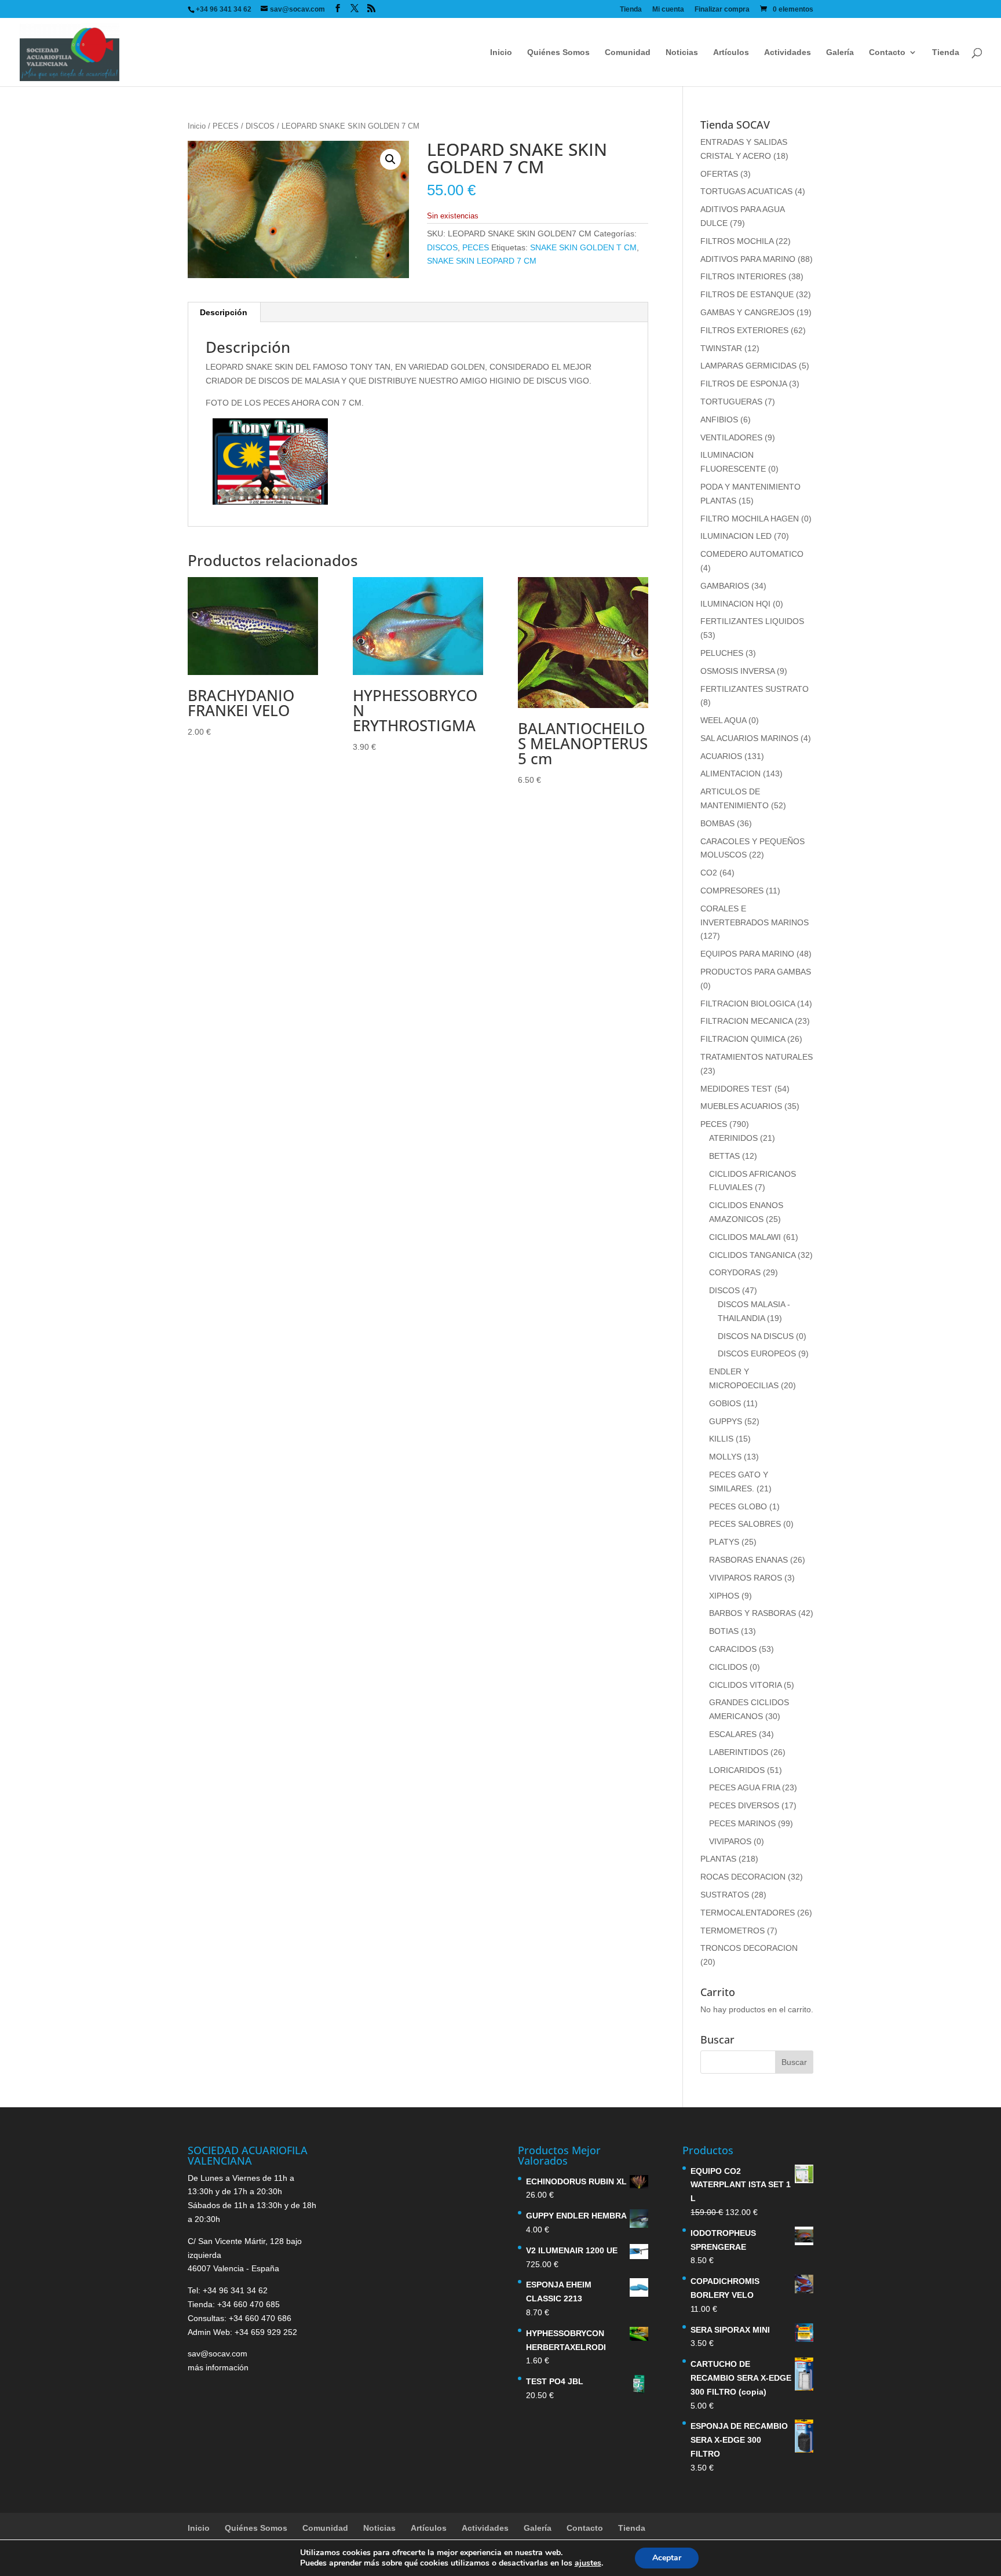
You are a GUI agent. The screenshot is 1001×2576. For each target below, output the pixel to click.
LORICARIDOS (737, 1770)
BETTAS (724, 1156)
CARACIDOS (733, 1649)
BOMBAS (717, 823)
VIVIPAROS (730, 1841)
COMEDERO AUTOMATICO (752, 554)
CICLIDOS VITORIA (745, 1685)
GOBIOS (725, 1403)
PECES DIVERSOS (744, 1805)
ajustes (588, 2563)
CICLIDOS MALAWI (745, 1237)
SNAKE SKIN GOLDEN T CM (583, 247)
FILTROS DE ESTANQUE (747, 294)
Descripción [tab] (224, 312)
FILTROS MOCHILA (737, 241)
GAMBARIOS (725, 586)
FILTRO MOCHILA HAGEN (750, 519)
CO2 (709, 873)
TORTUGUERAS (731, 402)
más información (218, 2367)
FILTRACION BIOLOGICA (748, 1004)
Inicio (501, 52)
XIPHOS (724, 1596)
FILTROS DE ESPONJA (744, 384)
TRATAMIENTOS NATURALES (757, 1057)
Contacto (887, 52)
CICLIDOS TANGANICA (752, 1255)
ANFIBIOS (719, 419)
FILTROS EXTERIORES (744, 330)
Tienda (631, 10)
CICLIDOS (728, 1667)
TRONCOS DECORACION (749, 1948)
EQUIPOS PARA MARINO (747, 954)
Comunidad (628, 52)
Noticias (682, 52)
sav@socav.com (218, 2354)
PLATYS (724, 1542)
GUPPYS (726, 1421)
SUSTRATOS (725, 1895)
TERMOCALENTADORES (748, 1913)
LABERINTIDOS (739, 1752)
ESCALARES (733, 1734)
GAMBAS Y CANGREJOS (747, 312)
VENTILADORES (731, 437)
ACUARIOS (721, 756)
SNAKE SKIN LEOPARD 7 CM (482, 261)
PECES (226, 126)
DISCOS (260, 126)
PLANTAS (718, 1859)
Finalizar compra (722, 10)
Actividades (788, 52)
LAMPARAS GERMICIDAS (748, 366)
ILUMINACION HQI (735, 604)
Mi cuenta (668, 10)
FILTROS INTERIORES (743, 276)
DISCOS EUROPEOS (757, 1353)
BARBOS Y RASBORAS (752, 1613)
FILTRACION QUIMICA (743, 1039)
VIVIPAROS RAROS (746, 1578)
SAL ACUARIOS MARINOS (749, 738)
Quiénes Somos (558, 52)
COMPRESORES (732, 891)
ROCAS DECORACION (743, 1877)
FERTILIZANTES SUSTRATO (755, 689)
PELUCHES (722, 653)
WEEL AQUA (723, 720)
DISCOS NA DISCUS (756, 1336)
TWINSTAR (721, 348)
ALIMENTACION (730, 773)
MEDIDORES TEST (736, 1089)
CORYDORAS (735, 1272)
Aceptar (667, 2558)
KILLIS (721, 1439)
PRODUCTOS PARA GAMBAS (756, 972)
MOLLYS (725, 1457)
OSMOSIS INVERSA (737, 671)
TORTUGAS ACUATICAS (746, 191)
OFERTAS (719, 174)
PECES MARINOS (742, 1823)
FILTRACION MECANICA (746, 1021)
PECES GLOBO (738, 1506)
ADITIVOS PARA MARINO (748, 259)
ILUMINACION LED (736, 536)
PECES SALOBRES (745, 1524)
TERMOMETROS (733, 1931)
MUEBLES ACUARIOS (741, 1106)
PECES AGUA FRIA (744, 1787)
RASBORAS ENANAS (748, 1560)
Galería (840, 52)
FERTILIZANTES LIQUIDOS (752, 621)
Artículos (731, 52)
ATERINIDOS (733, 1138)
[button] (390, 159)
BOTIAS (724, 1631)
